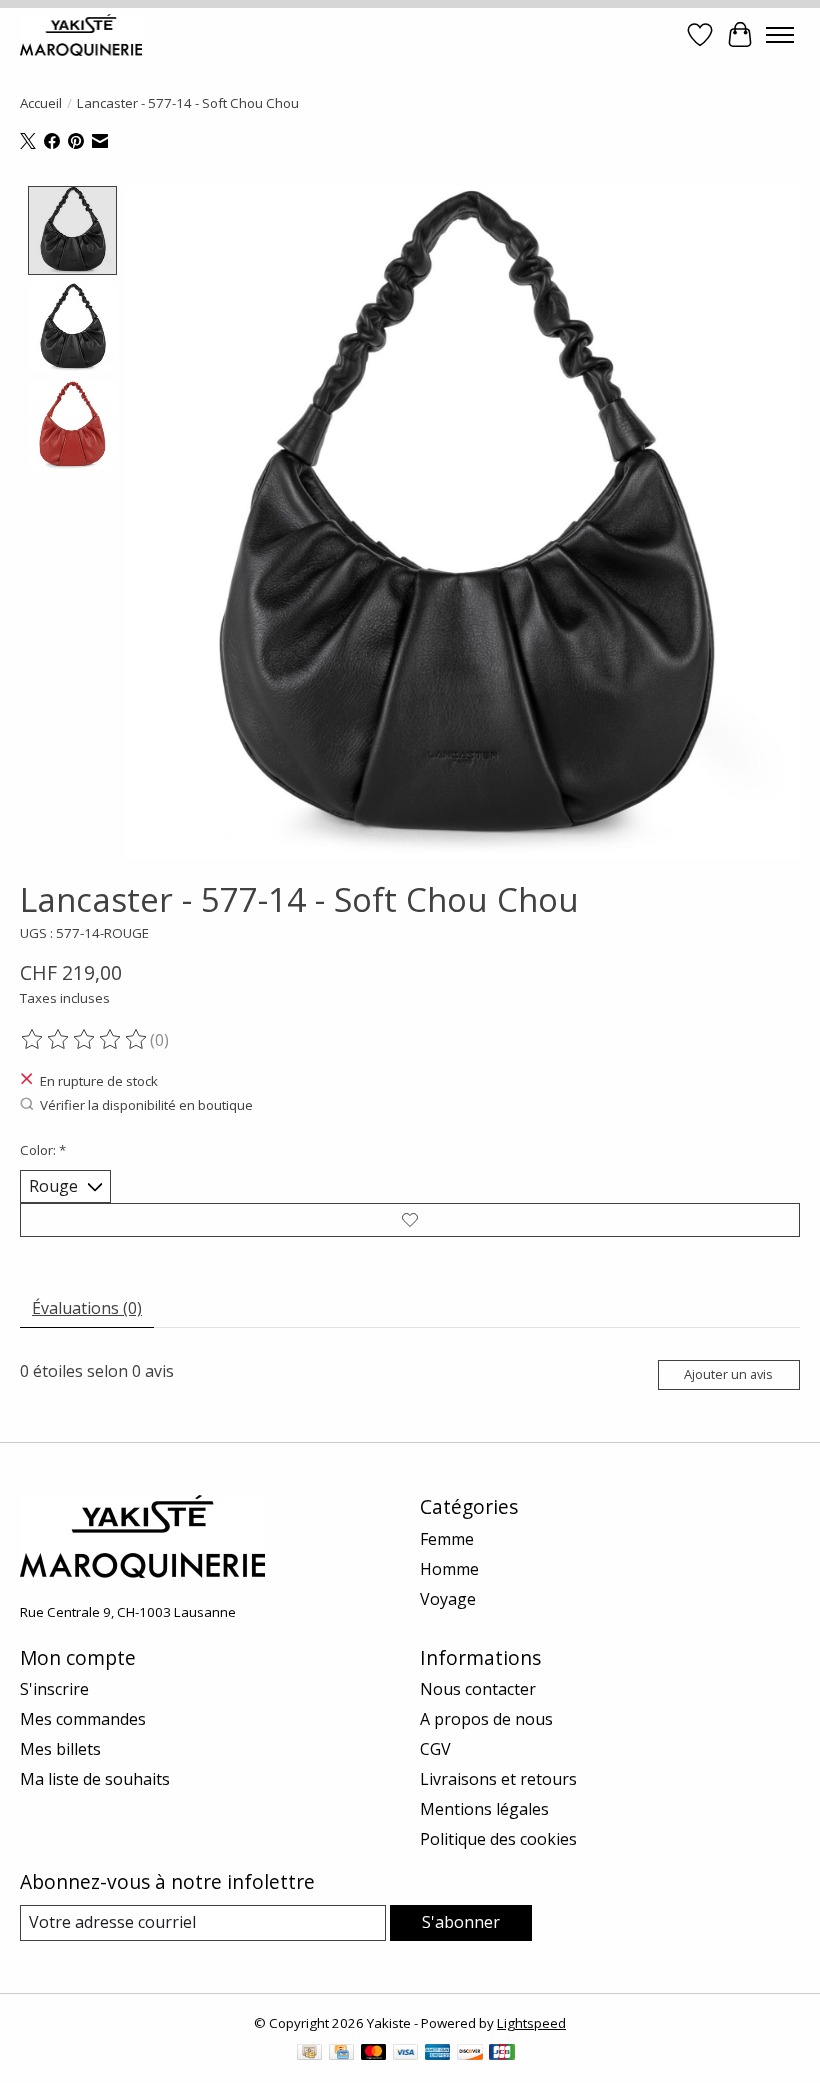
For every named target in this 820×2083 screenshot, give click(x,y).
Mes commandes (83, 1719)
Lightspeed (531, 2023)
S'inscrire (54, 1689)
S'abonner (461, 1922)
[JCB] (502, 2054)
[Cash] (309, 2054)
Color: (43, 1150)
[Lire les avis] (85, 1040)
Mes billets (60, 1749)
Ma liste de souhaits (95, 1779)
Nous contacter (478, 1689)
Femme (447, 1539)
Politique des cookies (498, 1839)
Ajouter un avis (728, 1374)
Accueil (41, 103)
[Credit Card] (341, 2054)
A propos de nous (486, 1719)
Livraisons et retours (498, 1779)
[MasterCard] (374, 2054)
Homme (449, 1569)
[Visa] (406, 2054)
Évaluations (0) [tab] (87, 1308)
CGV (435, 1749)
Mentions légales (484, 1809)
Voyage (448, 1599)
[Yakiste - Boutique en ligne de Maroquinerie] (81, 34)
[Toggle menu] (780, 35)
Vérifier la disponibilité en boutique (146, 1105)
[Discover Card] (470, 2054)
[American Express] (438, 2054)
